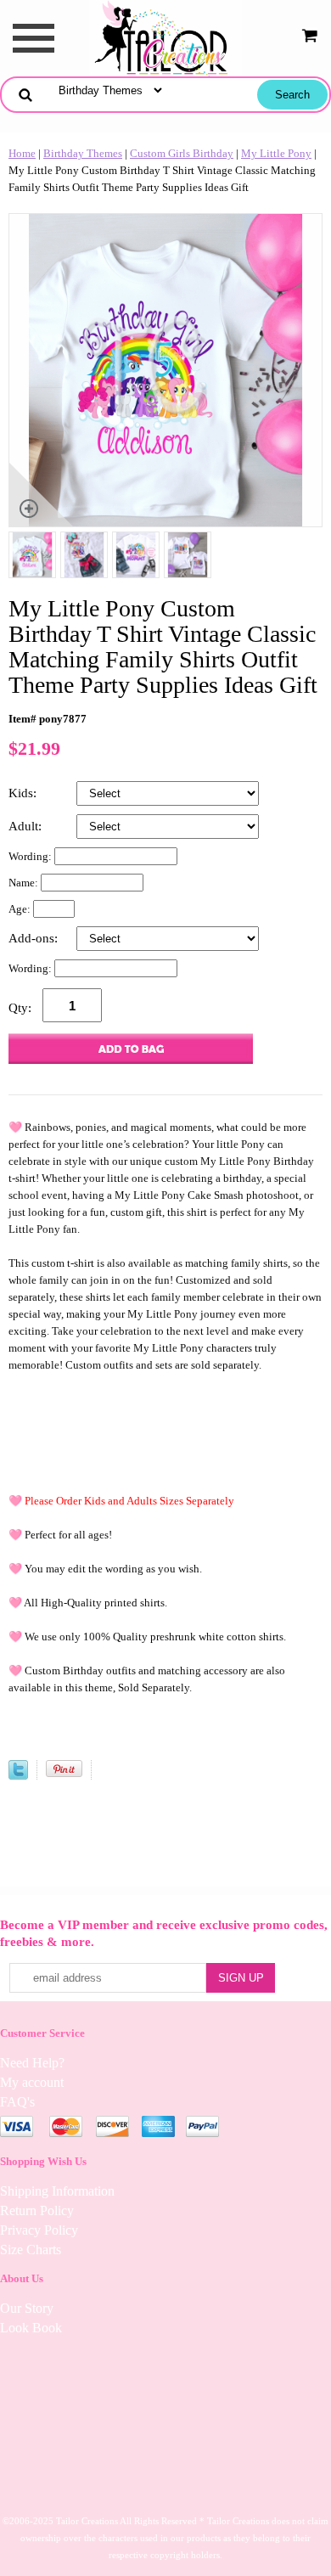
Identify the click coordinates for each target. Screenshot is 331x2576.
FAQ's (17, 2102)
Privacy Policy (39, 2230)
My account (32, 2082)
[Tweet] (18, 1776)
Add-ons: (35, 938)
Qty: (20, 1008)
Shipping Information (57, 2191)
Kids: (24, 793)
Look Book (31, 2328)
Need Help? (32, 2063)
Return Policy (37, 2210)
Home (22, 153)
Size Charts (31, 2250)
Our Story (27, 2308)
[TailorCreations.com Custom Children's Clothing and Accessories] (165, 37)
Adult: (27, 826)
